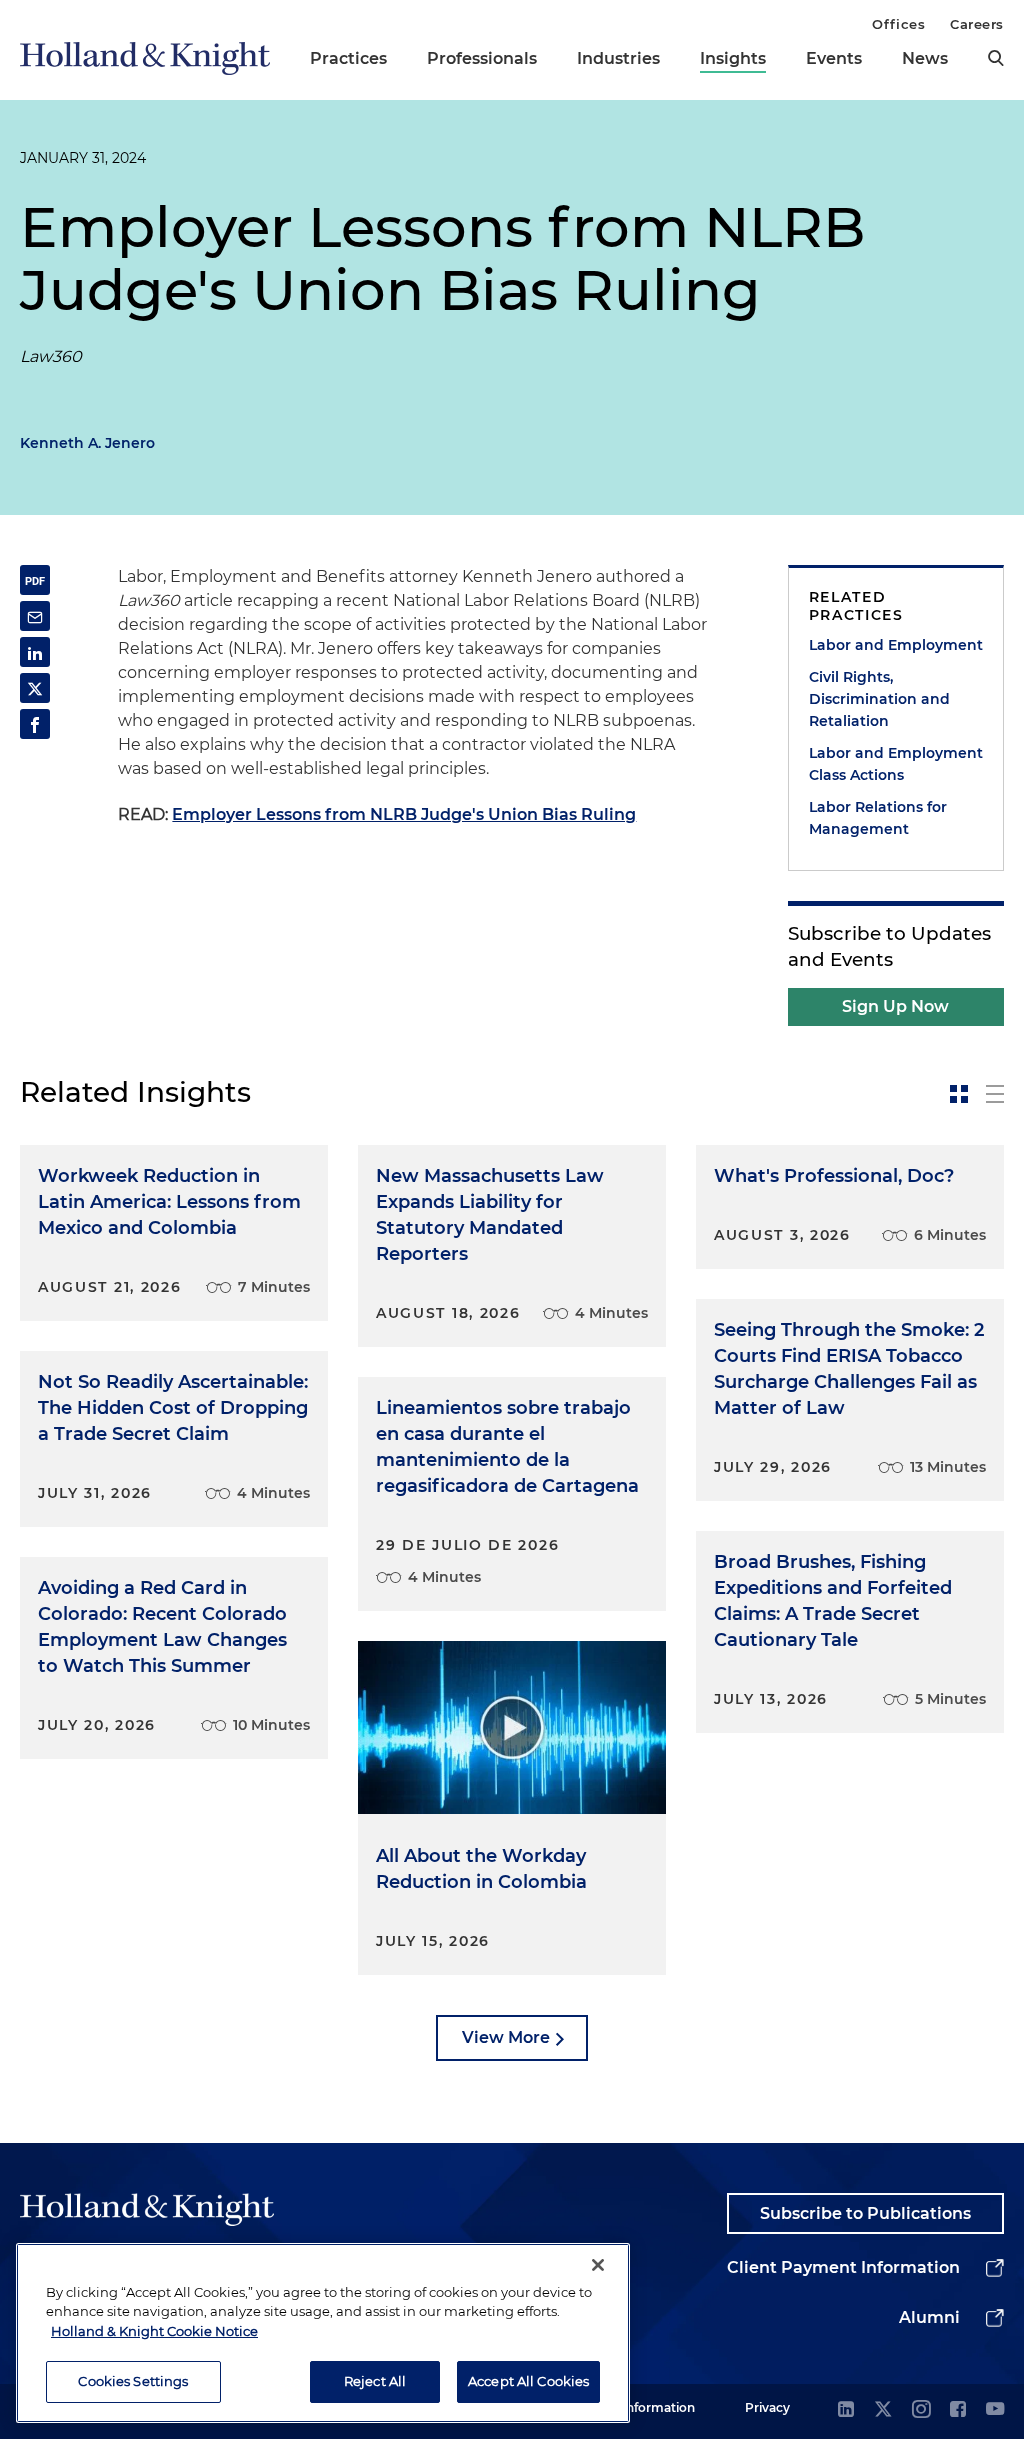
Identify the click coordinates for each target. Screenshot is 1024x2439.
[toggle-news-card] (959, 1094)
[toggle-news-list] (995, 1094)
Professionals (482, 58)
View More (506, 2037)
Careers (977, 24)
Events (834, 58)
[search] (996, 58)
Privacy (767, 2407)
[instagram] (921, 2410)
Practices (348, 58)
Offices (898, 24)
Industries (618, 58)
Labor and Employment (896, 645)
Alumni (929, 2317)
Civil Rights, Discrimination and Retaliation (879, 699)
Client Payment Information (843, 2267)
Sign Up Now (895, 1006)
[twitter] (883, 2410)
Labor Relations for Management (878, 818)
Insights (733, 58)
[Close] (598, 2265)
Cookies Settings (133, 2381)
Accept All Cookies (528, 2381)
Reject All (375, 2381)
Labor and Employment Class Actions (896, 764)
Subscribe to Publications (865, 2213)
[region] (323, 2333)
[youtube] (995, 2410)
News (925, 58)
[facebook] (958, 2410)
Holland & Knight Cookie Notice (154, 2331)
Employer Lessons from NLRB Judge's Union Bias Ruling (404, 814)
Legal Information (641, 2407)
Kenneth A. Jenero (87, 443)
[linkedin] (846, 2410)
